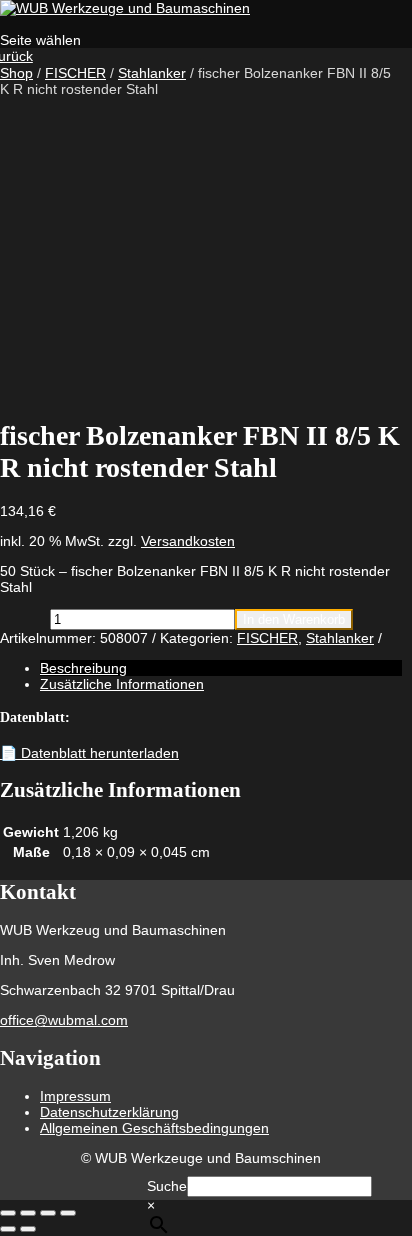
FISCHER (75, 73)
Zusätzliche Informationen (122, 684)
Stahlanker (152, 73)
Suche (167, 1186)
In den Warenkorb (294, 619)
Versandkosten (188, 541)
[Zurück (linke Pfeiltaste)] (8, 1229)
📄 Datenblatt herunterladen (89, 753)
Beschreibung (83, 668)
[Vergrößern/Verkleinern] (8, 1213)
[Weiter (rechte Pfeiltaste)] (28, 1229)
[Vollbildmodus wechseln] (28, 1213)
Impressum (75, 1096)
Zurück (16, 56)
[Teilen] (48, 1213)
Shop (16, 73)
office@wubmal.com (64, 1020)
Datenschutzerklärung (109, 1112)
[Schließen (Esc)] (68, 1213)
